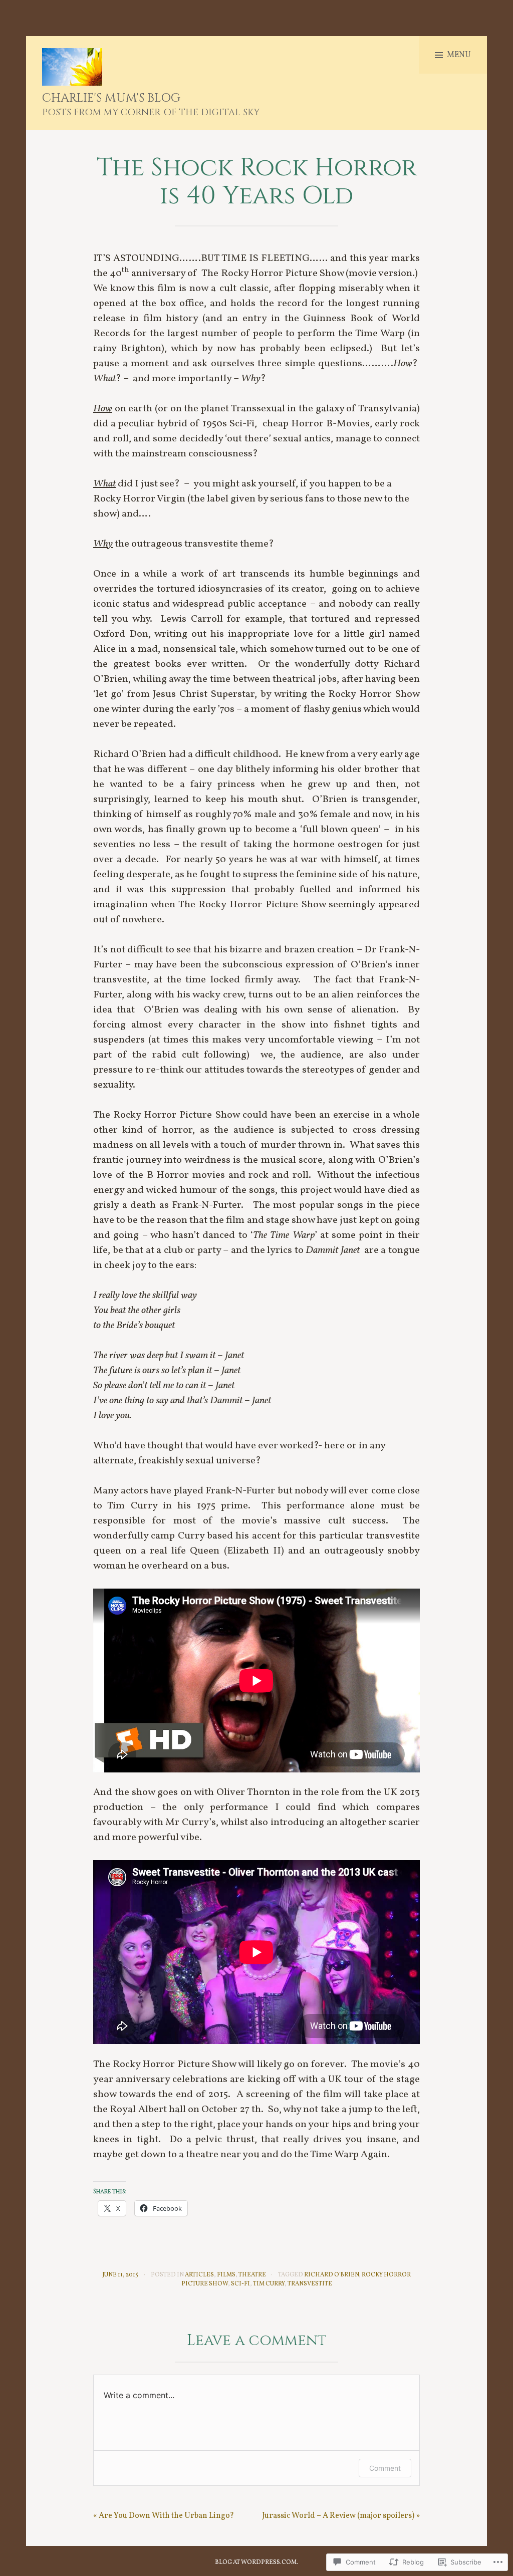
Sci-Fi (240, 2284)
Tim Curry (269, 2284)
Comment (385, 2468)
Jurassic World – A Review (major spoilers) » (341, 2516)
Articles (199, 2275)
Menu (459, 55)
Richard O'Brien (331, 2275)
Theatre (252, 2275)
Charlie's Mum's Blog (111, 98)
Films (226, 2275)
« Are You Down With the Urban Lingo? (164, 2516)
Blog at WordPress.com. (256, 2562)
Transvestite (310, 2284)
